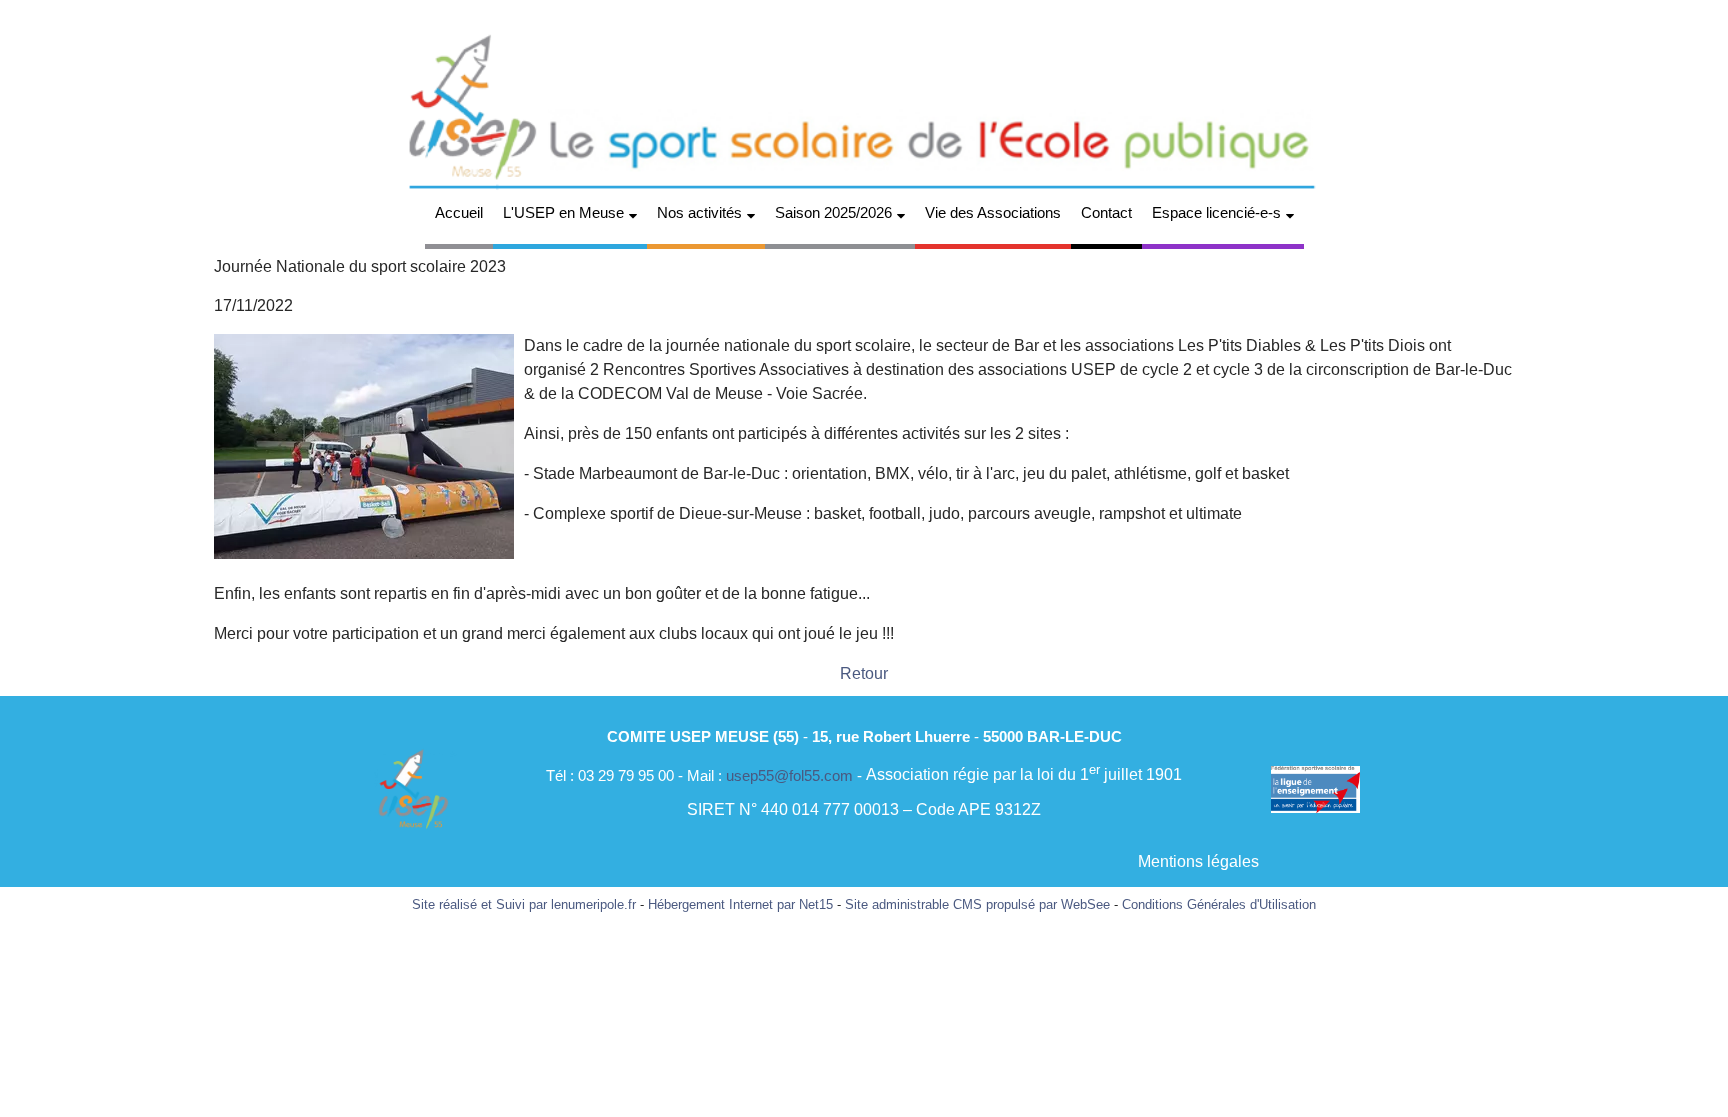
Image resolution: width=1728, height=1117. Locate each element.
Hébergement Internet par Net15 (740, 904)
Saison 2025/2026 (833, 212)
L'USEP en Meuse (563, 212)
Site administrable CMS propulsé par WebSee (977, 904)
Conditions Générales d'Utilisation (1219, 904)
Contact (1106, 212)
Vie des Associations (993, 212)
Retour (864, 673)
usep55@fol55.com (789, 775)
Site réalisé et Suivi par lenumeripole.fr (524, 904)
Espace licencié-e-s (1216, 212)
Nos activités (699, 212)
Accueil (459, 212)
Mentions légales (1198, 861)
